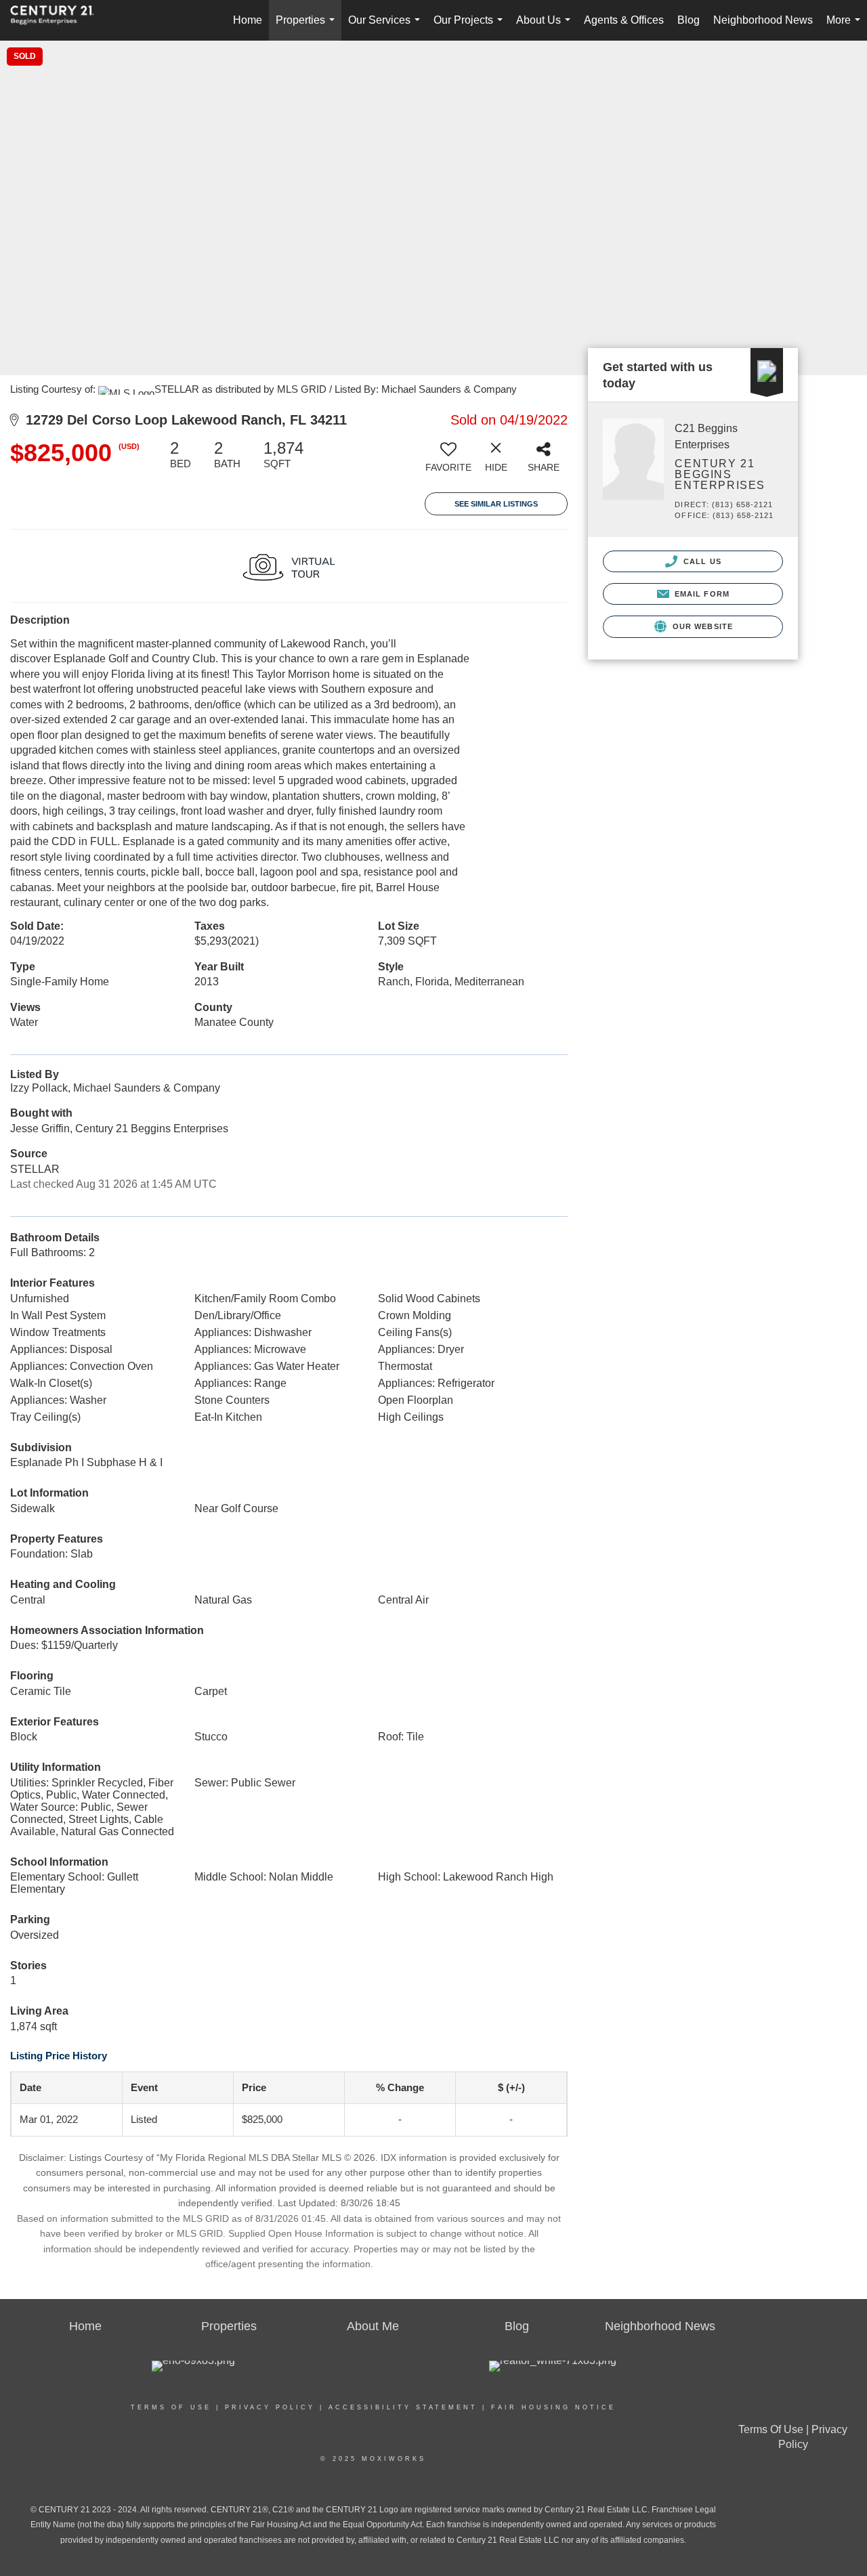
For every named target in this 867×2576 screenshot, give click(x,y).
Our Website (701, 626)
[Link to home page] (59, 20)
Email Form (701, 594)
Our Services (387, 27)
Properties (308, 27)
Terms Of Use (171, 2407)
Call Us (701, 561)
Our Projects (471, 27)
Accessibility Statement (403, 2407)
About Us (546, 27)
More (846, 27)
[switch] (448, 461)
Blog (689, 20)
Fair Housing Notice (553, 2407)
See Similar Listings (496, 504)
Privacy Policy (270, 2407)
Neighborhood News (763, 20)
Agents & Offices (624, 20)
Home (248, 20)
